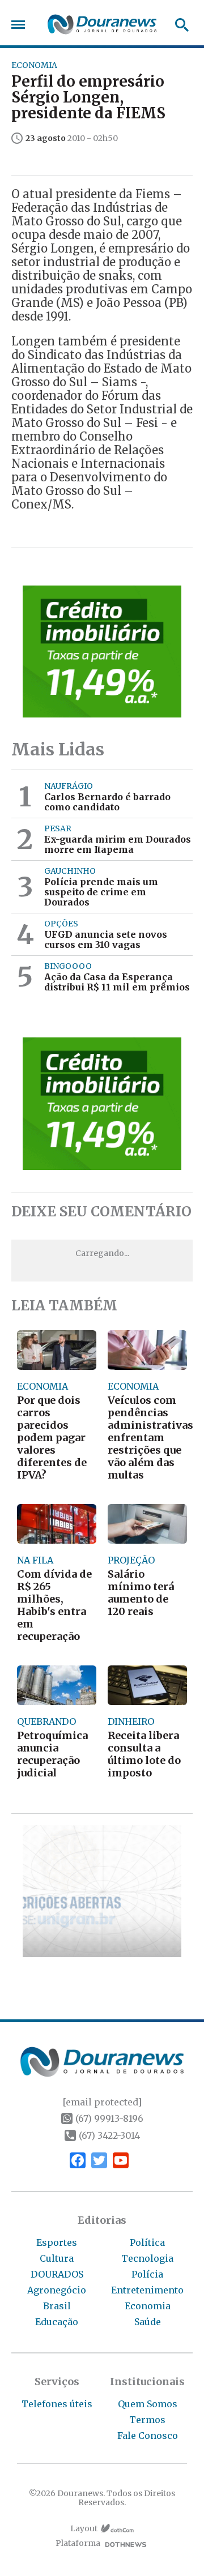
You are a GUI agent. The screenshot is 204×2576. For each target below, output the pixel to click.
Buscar (178, 25)
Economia (148, 2306)
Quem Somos (148, 2404)
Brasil (57, 2306)
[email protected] (102, 2102)
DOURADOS (57, 2274)
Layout (84, 2529)
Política (147, 2242)
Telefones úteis (57, 2404)
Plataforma (78, 2543)
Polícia (147, 2274)
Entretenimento (147, 2290)
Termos (147, 2420)
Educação (57, 2322)
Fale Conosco (148, 2436)
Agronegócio (57, 2290)
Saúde (148, 2322)
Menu (21, 25)
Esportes (57, 2242)
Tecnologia (147, 2258)
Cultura (57, 2258)
